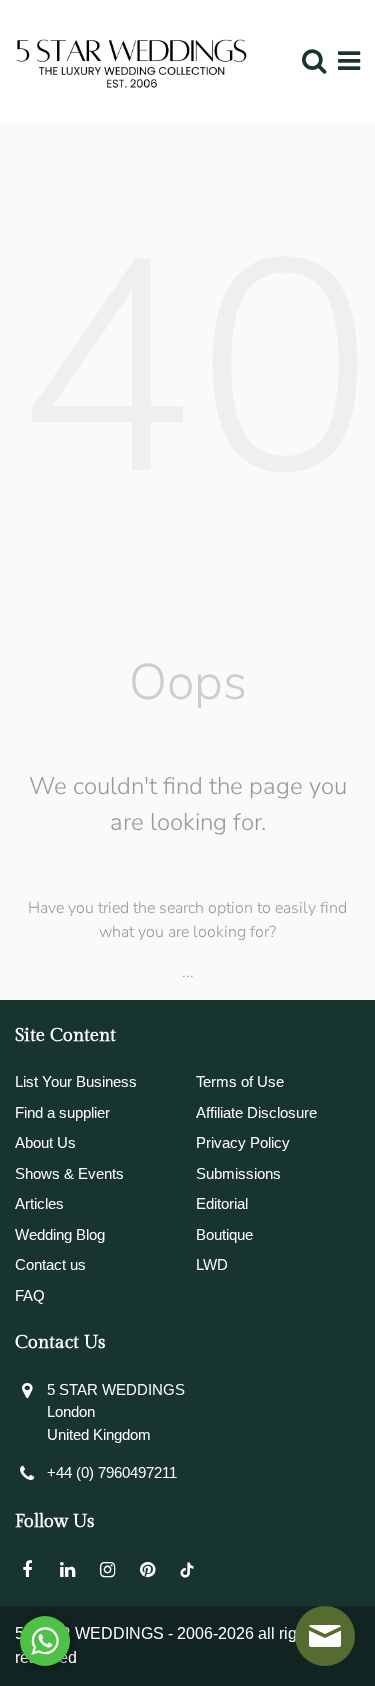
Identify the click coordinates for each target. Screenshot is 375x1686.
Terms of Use (240, 1081)
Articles (39, 1203)
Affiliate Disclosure (256, 1112)
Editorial (222, 1203)
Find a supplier (62, 1112)
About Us (45, 1142)
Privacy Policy (243, 1142)
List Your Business (76, 1081)
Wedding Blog (60, 1234)
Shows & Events (69, 1173)
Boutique (224, 1234)
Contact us (50, 1264)
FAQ (30, 1295)
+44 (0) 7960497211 (112, 1472)
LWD (212, 1264)
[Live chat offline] (325, 1636)
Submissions (238, 1173)
